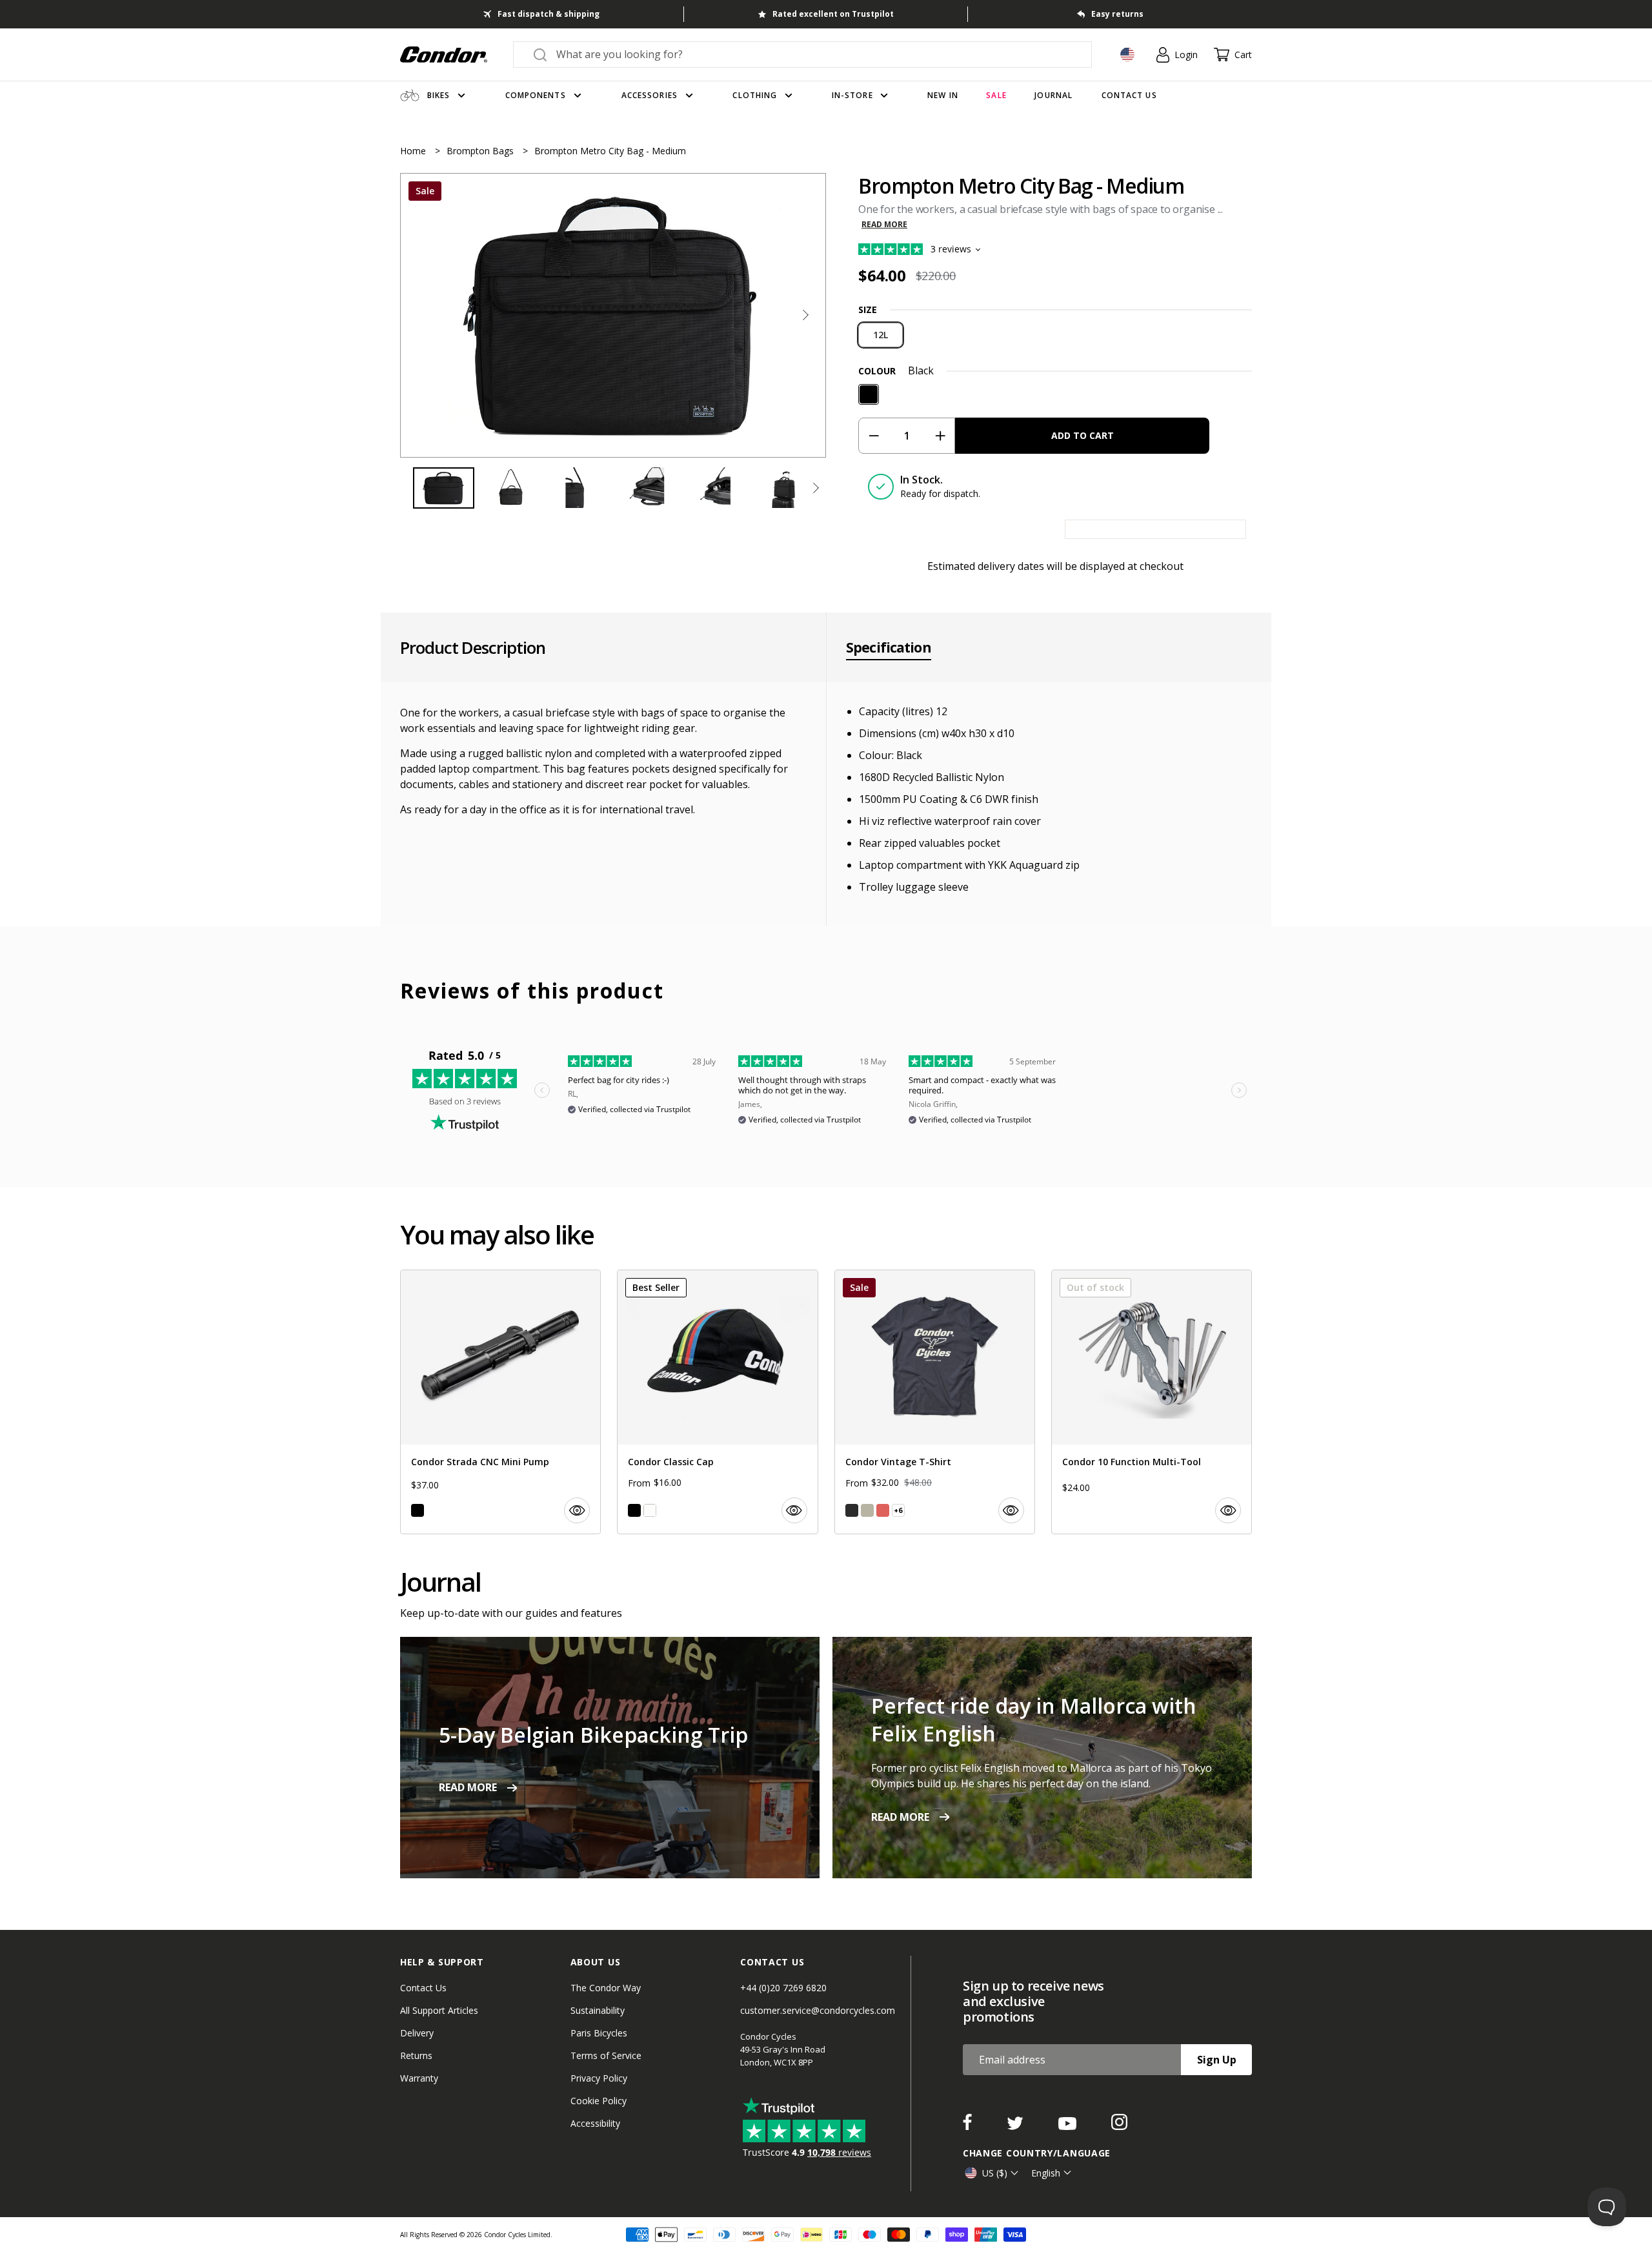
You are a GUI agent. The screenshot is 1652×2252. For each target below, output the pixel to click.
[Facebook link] (969, 2126)
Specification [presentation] (889, 647)
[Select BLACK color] (418, 1510)
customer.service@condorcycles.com (818, 2010)
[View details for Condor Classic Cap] (717, 1402)
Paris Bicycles (599, 2033)
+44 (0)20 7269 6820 (783, 1988)
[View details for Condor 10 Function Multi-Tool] (1152, 1402)
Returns (416, 2055)
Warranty (419, 2078)
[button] (805, 315)
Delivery (417, 2033)
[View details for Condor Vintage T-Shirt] (935, 1402)
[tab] (613, 315)
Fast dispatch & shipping (549, 14)
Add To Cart (1083, 435)
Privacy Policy (599, 2078)
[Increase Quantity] (940, 436)
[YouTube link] (1069, 2126)
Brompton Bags (481, 151)
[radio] (881, 335)
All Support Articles (439, 2010)
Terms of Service (606, 2055)
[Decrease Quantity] (873, 436)
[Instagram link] (1119, 2126)
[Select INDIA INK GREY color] (852, 1510)
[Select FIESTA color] (883, 1510)
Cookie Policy (599, 2101)
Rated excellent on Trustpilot (833, 14)
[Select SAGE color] (867, 1510)
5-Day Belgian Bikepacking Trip (593, 1735)
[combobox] (814, 54)
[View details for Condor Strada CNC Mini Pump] (500, 1402)
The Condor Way (606, 1988)
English (1046, 2173)
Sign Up (1217, 2060)
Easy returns (1117, 14)
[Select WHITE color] (650, 1510)
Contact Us (423, 1988)
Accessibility (595, 2123)
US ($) (995, 2173)
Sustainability (598, 2010)
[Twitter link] (1016, 2126)
